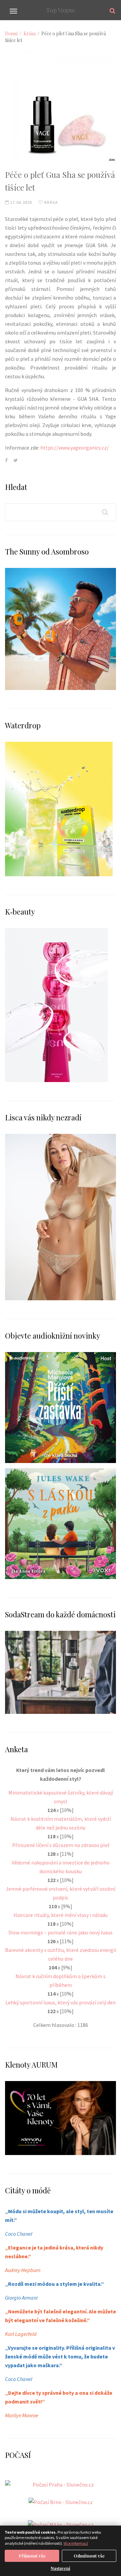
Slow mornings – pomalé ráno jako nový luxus (61, 1932)
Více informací (76, 2543)
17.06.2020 (21, 202)
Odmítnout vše (89, 2556)
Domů (11, 33)
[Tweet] (16, 460)
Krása (30, 33)
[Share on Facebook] (6, 460)
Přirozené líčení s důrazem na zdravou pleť (61, 1845)
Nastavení (61, 2568)
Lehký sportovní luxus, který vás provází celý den (61, 2002)
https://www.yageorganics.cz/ (75, 448)
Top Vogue (61, 10)
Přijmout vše (32, 2556)
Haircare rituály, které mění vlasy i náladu (61, 1915)
